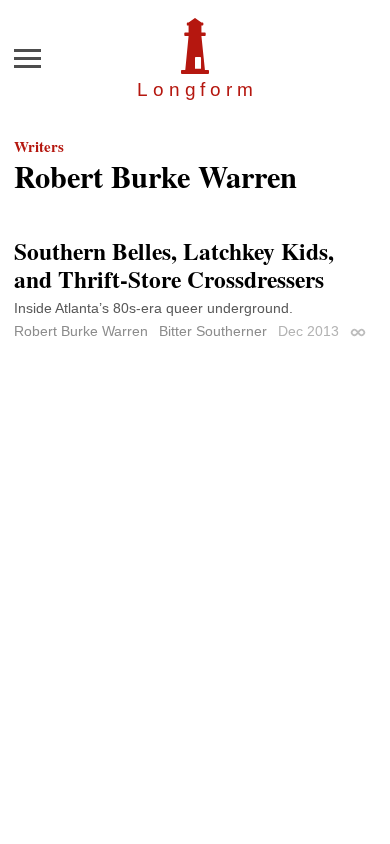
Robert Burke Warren (81, 331)
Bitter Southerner (213, 331)
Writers (39, 146)
